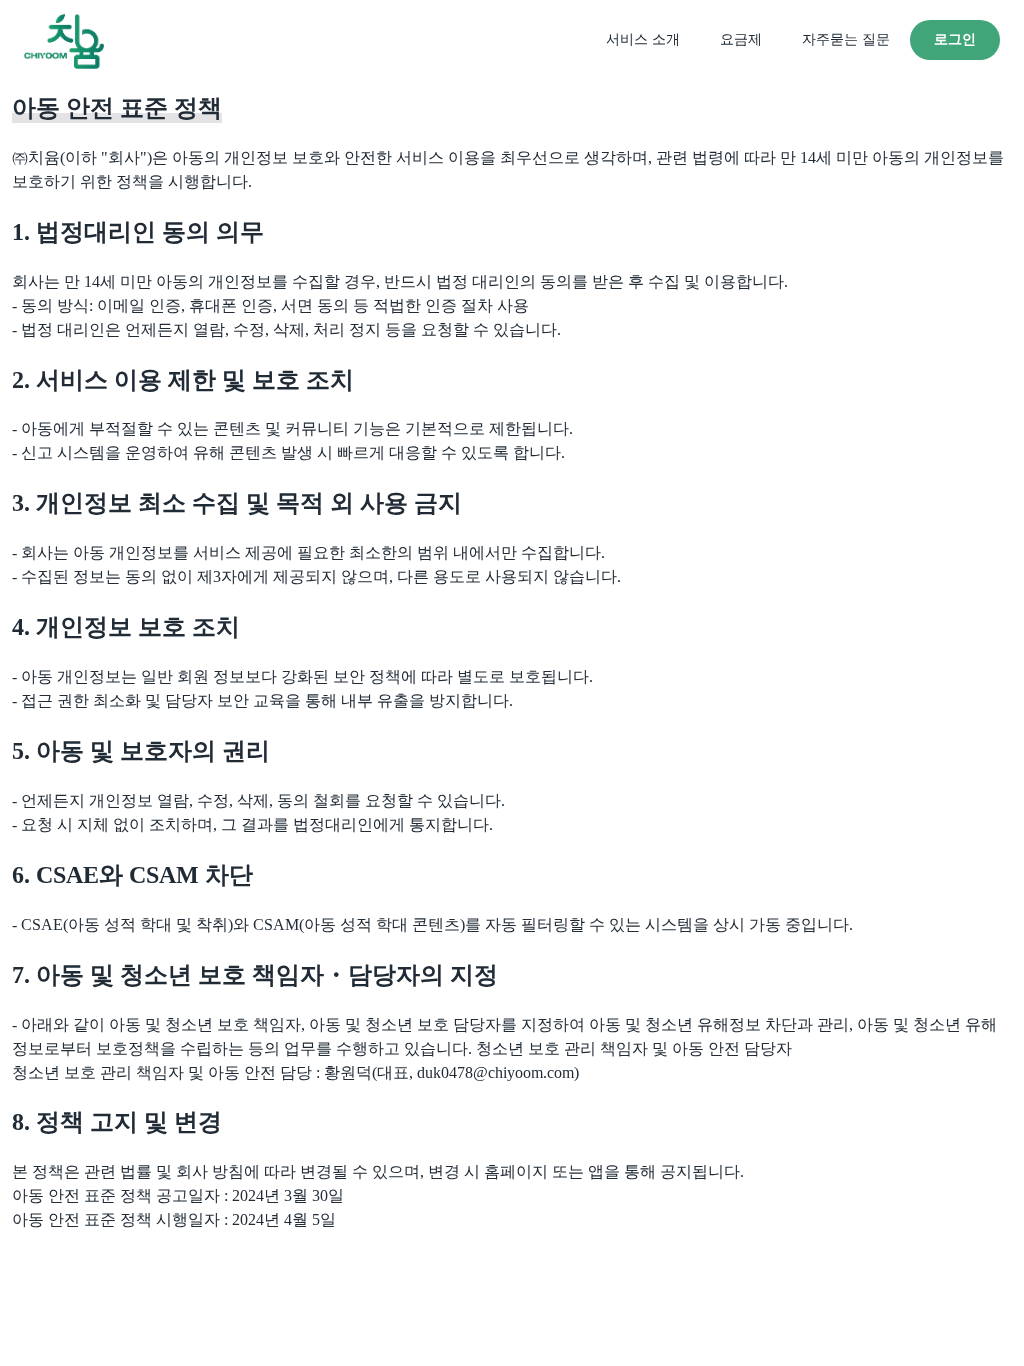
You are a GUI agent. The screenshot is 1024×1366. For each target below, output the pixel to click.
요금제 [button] (741, 39)
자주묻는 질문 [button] (846, 39)
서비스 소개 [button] (643, 39)
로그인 (955, 39)
